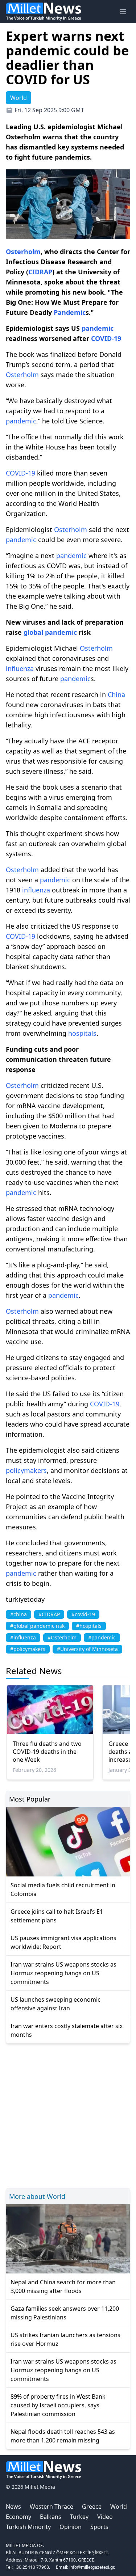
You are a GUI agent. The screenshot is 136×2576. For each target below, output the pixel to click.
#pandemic (102, 1637)
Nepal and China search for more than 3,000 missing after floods (63, 2286)
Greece (92, 2507)
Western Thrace (51, 2507)
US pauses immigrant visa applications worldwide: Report (63, 1942)
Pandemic (70, 312)
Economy (18, 2517)
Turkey (79, 2517)
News (13, 2507)
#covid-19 (83, 1614)
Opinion (71, 2527)
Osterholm (23, 252)
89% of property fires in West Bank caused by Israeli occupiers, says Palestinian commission (58, 2405)
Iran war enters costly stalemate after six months (67, 2030)
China (116, 694)
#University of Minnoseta (87, 1649)
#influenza (23, 1637)
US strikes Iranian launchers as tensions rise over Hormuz (65, 2339)
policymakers (26, 1470)
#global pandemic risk (37, 1626)
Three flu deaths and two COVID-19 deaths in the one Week (47, 1752)
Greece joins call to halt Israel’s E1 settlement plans (57, 1916)
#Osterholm (62, 1637)
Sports (99, 2527)
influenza (20, 668)
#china (18, 1614)
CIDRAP (40, 272)
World (119, 2507)
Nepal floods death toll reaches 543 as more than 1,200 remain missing (63, 2436)
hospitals (82, 1033)
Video (105, 2517)
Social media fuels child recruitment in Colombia (63, 1889)
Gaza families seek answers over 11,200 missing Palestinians (65, 2313)
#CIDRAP (49, 1614)
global (34, 632)
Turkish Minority (28, 2527)
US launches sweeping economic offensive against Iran (55, 2004)
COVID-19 (106, 338)
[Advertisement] (68, 2115)
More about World (37, 2196)
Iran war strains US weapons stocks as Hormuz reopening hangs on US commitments (63, 1973)
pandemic (98, 328)
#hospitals (89, 1626)
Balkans (51, 2517)
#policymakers (28, 1649)
